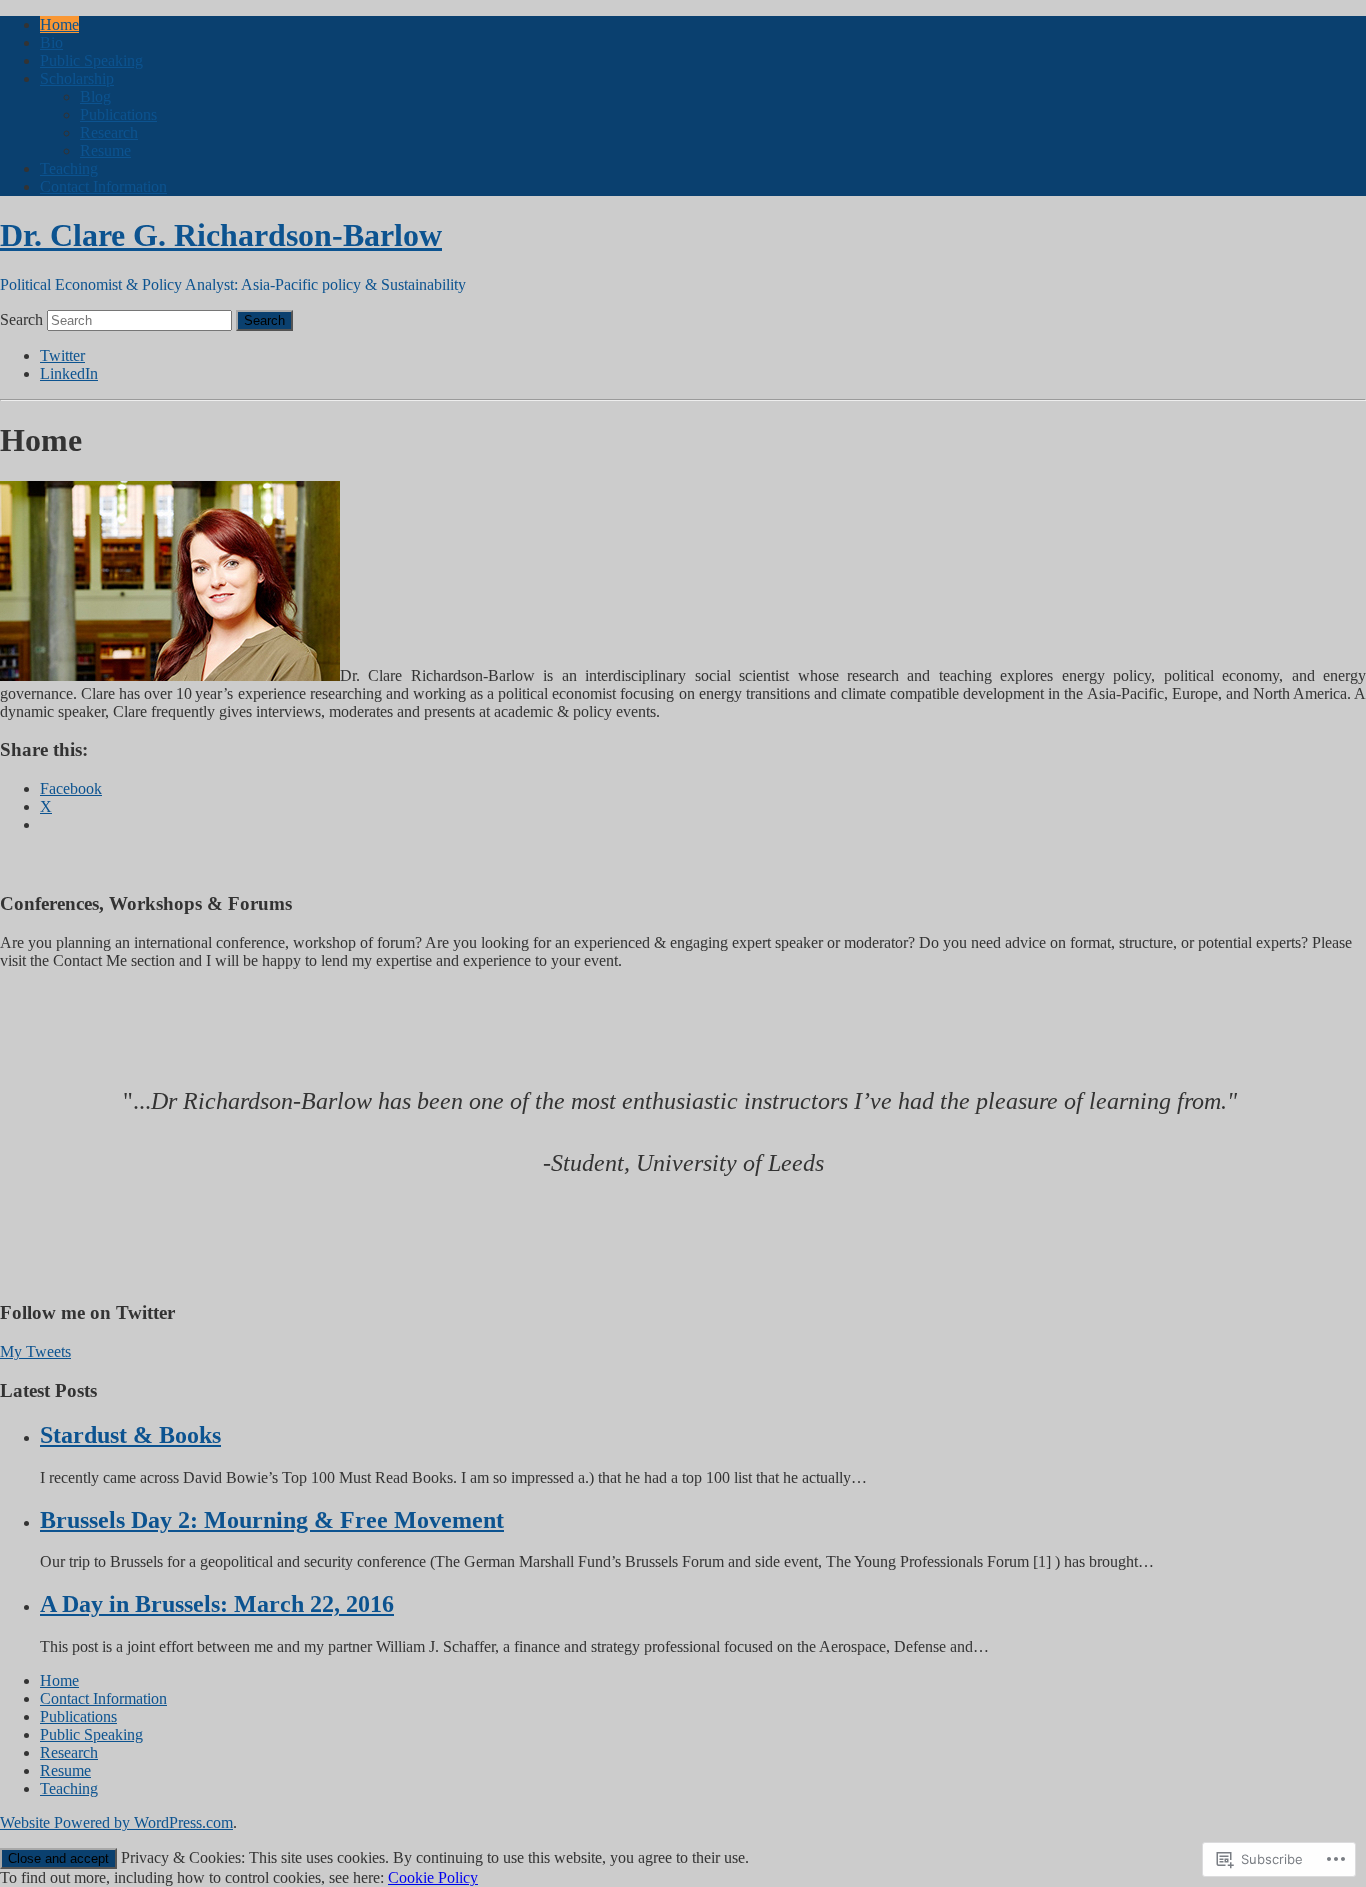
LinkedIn (69, 373)
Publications (118, 114)
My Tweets (35, 1351)
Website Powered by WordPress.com (116, 1822)
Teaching (69, 168)
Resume (105, 150)
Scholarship (77, 78)
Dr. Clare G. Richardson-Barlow (221, 235)
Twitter (62, 355)
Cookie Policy (433, 1877)
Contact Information (103, 186)
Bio (51, 42)
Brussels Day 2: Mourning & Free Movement (272, 1520)
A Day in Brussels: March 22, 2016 (217, 1604)
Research (109, 132)
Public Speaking (91, 60)
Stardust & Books (130, 1435)
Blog (95, 96)
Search (21, 319)
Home (59, 24)
